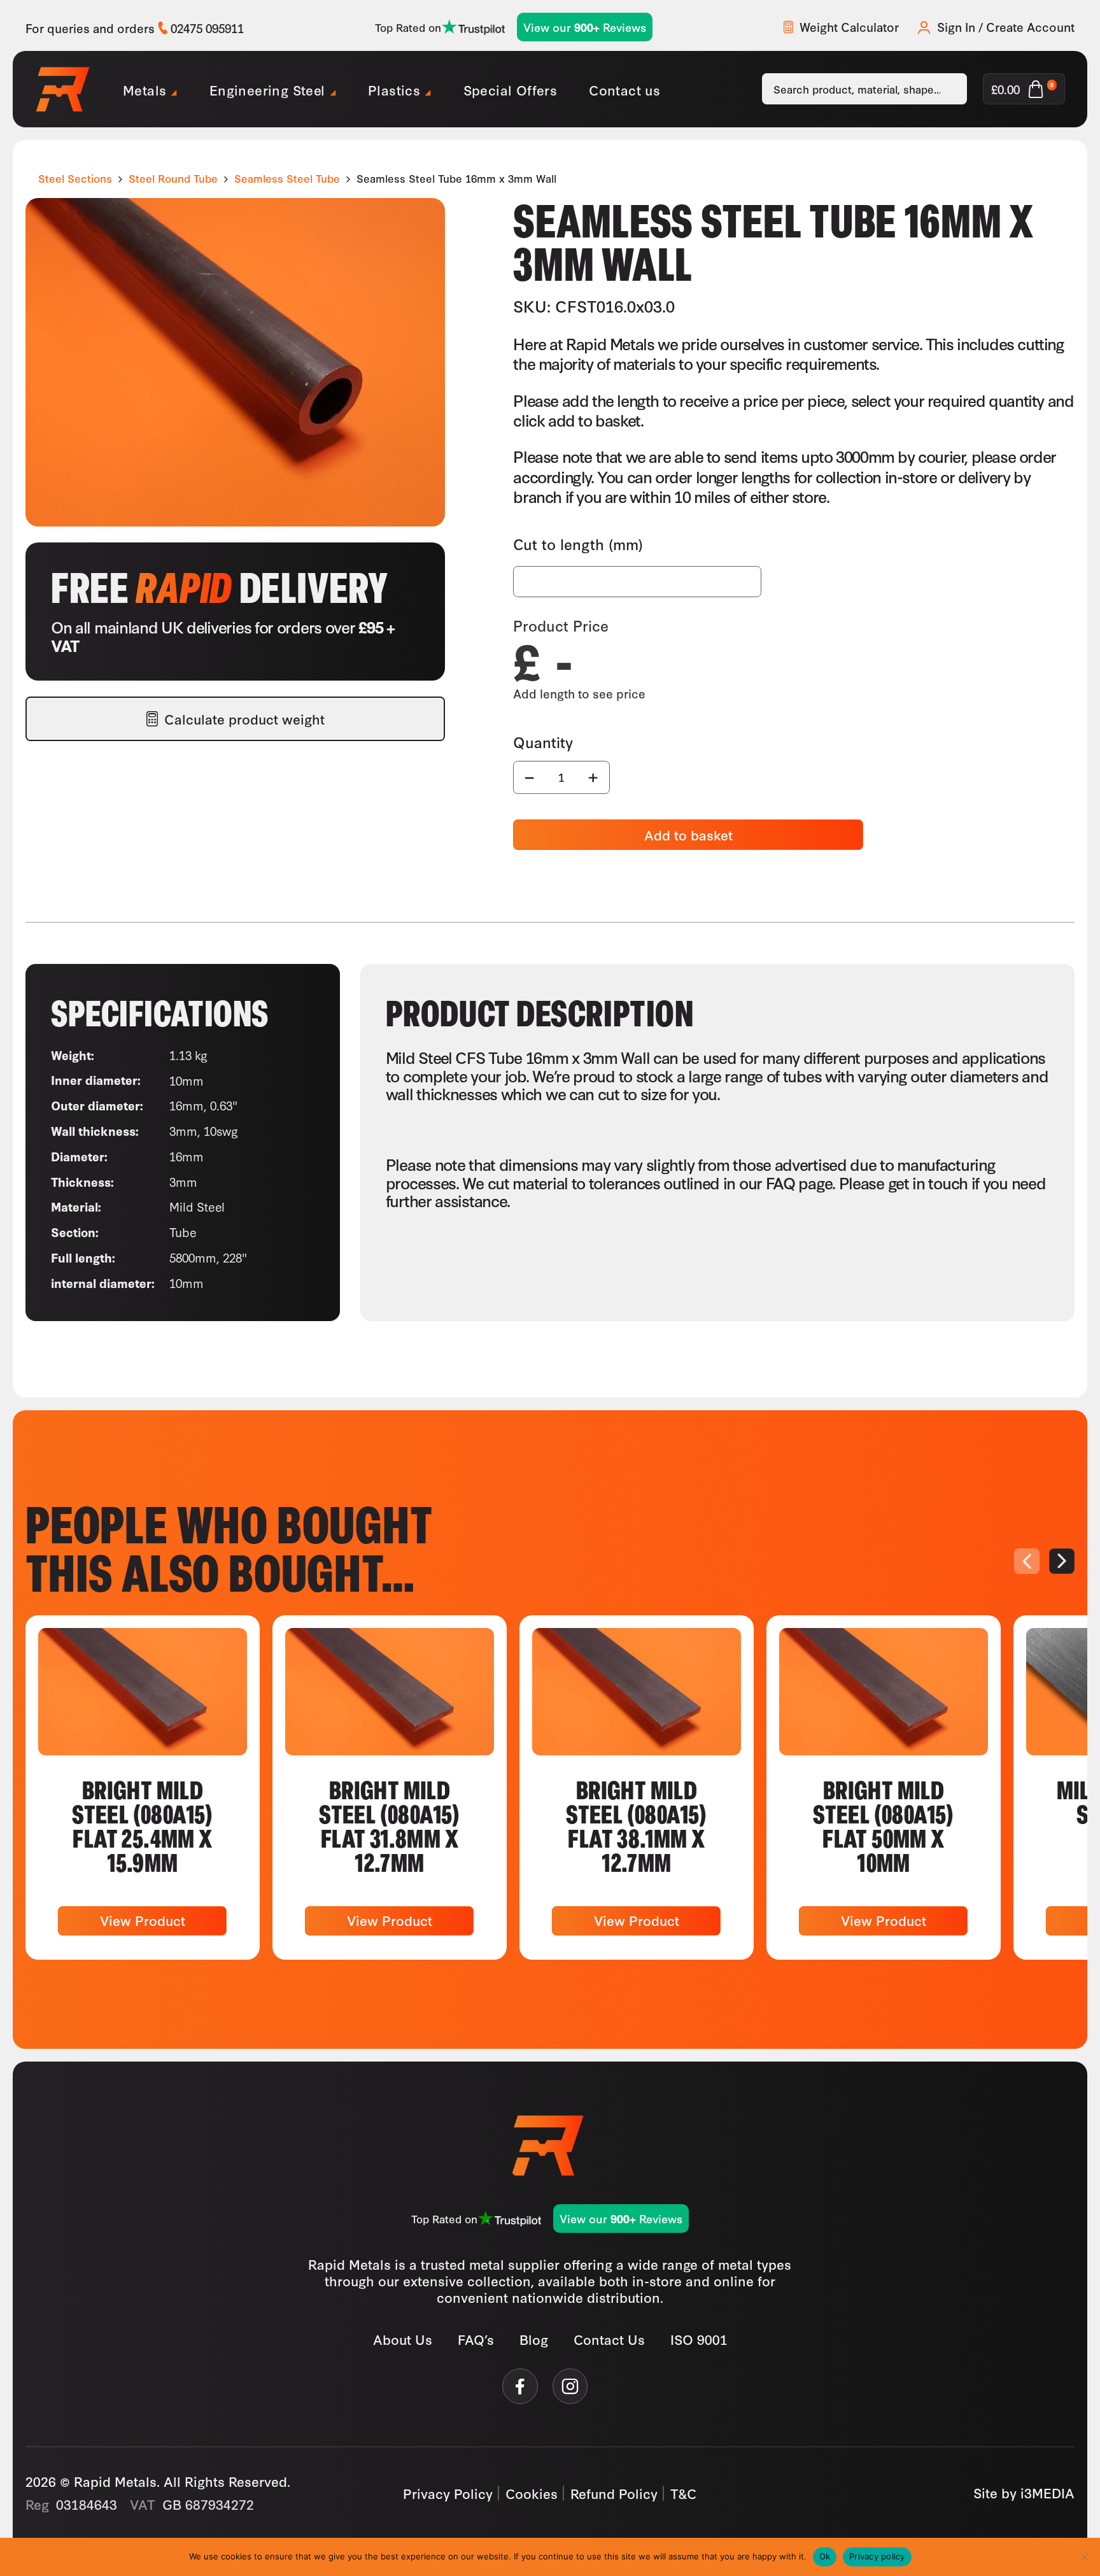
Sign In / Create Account (1006, 27)
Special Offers (511, 89)
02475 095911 (207, 28)
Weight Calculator (849, 27)
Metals (145, 89)
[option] (143, 1787)
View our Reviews (585, 27)
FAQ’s (476, 2339)
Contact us (624, 89)
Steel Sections (75, 178)
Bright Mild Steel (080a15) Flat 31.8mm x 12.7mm (390, 1825)
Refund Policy (614, 2493)
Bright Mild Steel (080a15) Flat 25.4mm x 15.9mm (143, 1825)
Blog (534, 2339)
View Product (143, 1920)
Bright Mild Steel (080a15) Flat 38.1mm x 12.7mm (637, 1825)
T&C (684, 2493)
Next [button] (1062, 1561)
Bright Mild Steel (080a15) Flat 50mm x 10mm (884, 1825)
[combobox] (864, 89)
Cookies (532, 2493)
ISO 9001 (699, 2339)
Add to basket (688, 834)
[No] (1084, 2557)
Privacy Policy (448, 2493)
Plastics (394, 89)
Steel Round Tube (173, 178)
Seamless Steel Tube (287, 178)
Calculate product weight (244, 718)
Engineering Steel (267, 89)
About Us (403, 2339)
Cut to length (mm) (578, 544)
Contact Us (609, 2339)
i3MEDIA (1047, 2492)
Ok (825, 2556)
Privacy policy (877, 2556)
